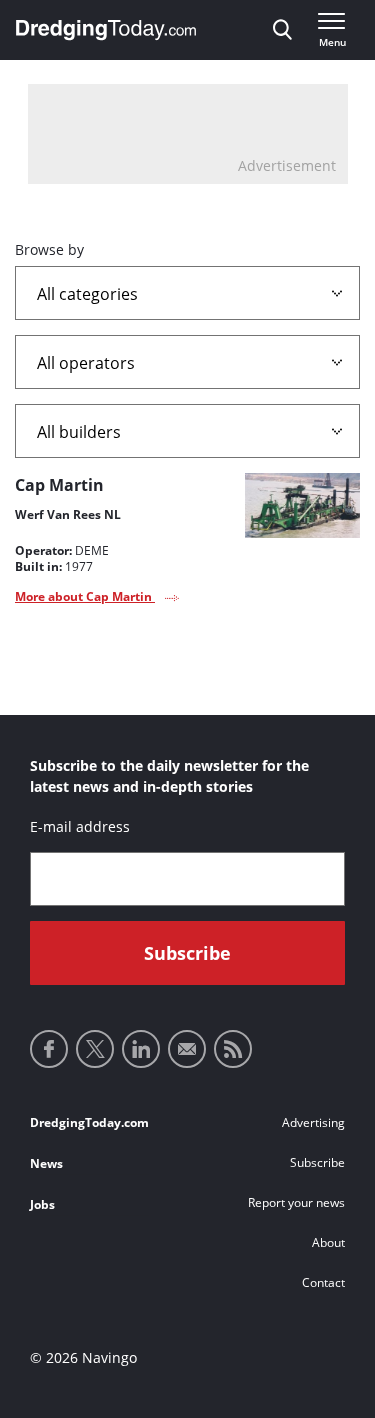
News (46, 1163)
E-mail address (80, 826)
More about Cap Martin (85, 596)
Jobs (42, 1204)
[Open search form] (282, 30)
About (328, 1242)
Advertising (313, 1122)
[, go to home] (106, 30)
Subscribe (317, 1162)
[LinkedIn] (141, 1049)
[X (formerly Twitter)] (95, 1049)
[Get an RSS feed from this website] (233, 1049)
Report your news (296, 1202)
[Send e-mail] (187, 1049)
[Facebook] (49, 1049)
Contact (323, 1282)
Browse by (49, 249)
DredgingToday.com (89, 1122)
